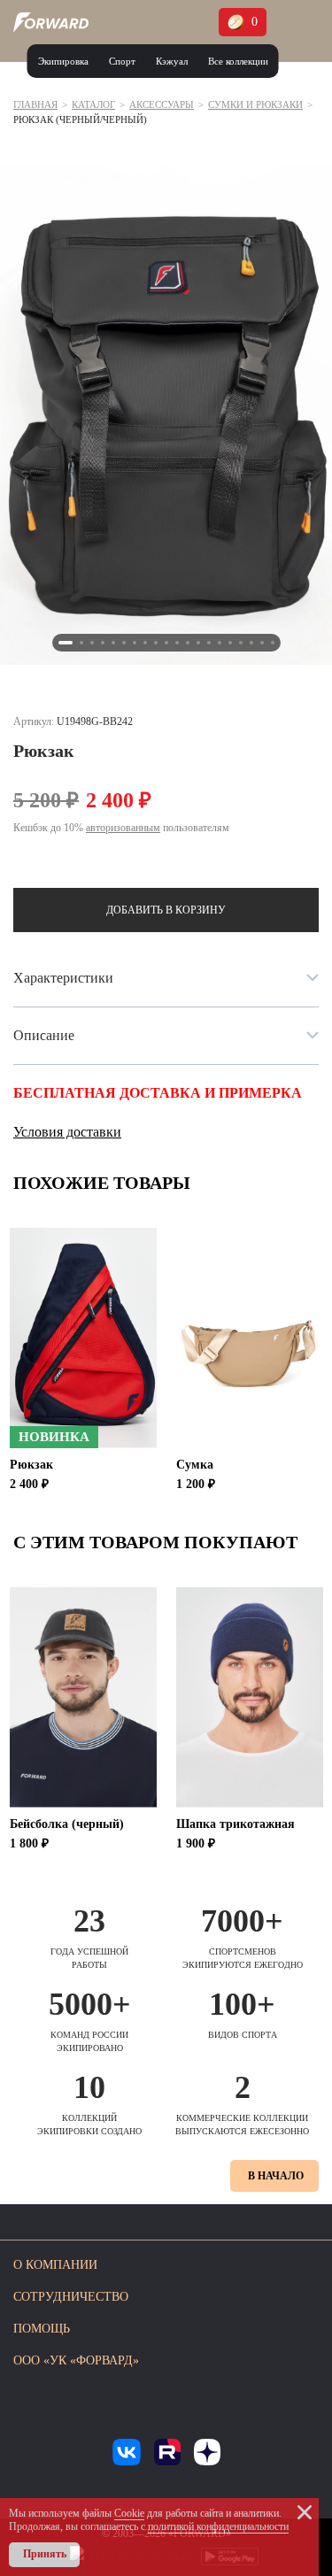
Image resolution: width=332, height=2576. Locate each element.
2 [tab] (81, 643)
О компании (55, 2265)
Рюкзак (31, 1465)
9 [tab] (156, 643)
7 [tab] (135, 643)
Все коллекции (238, 61)
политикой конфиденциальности (218, 2526)
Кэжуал (172, 61)
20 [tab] (273, 643)
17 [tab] (241, 643)
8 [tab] (145, 643)
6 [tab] (124, 643)
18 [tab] (251, 643)
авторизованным (123, 828)
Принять (45, 2554)
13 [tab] (198, 643)
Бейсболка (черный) (67, 1824)
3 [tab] (92, 643)
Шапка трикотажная (235, 1824)
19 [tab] (262, 643)
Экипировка (63, 61)
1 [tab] (66, 643)
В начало (276, 2176)
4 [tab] (103, 643)
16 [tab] (230, 643)
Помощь (42, 2329)
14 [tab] (209, 643)
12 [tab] (188, 643)
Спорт (122, 61)
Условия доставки (67, 1132)
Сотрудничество (71, 2297)
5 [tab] (113, 643)
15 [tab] (220, 643)
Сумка (195, 1465)
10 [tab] (166, 643)
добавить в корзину (166, 910)
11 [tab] (177, 643)
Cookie (129, 2513)
